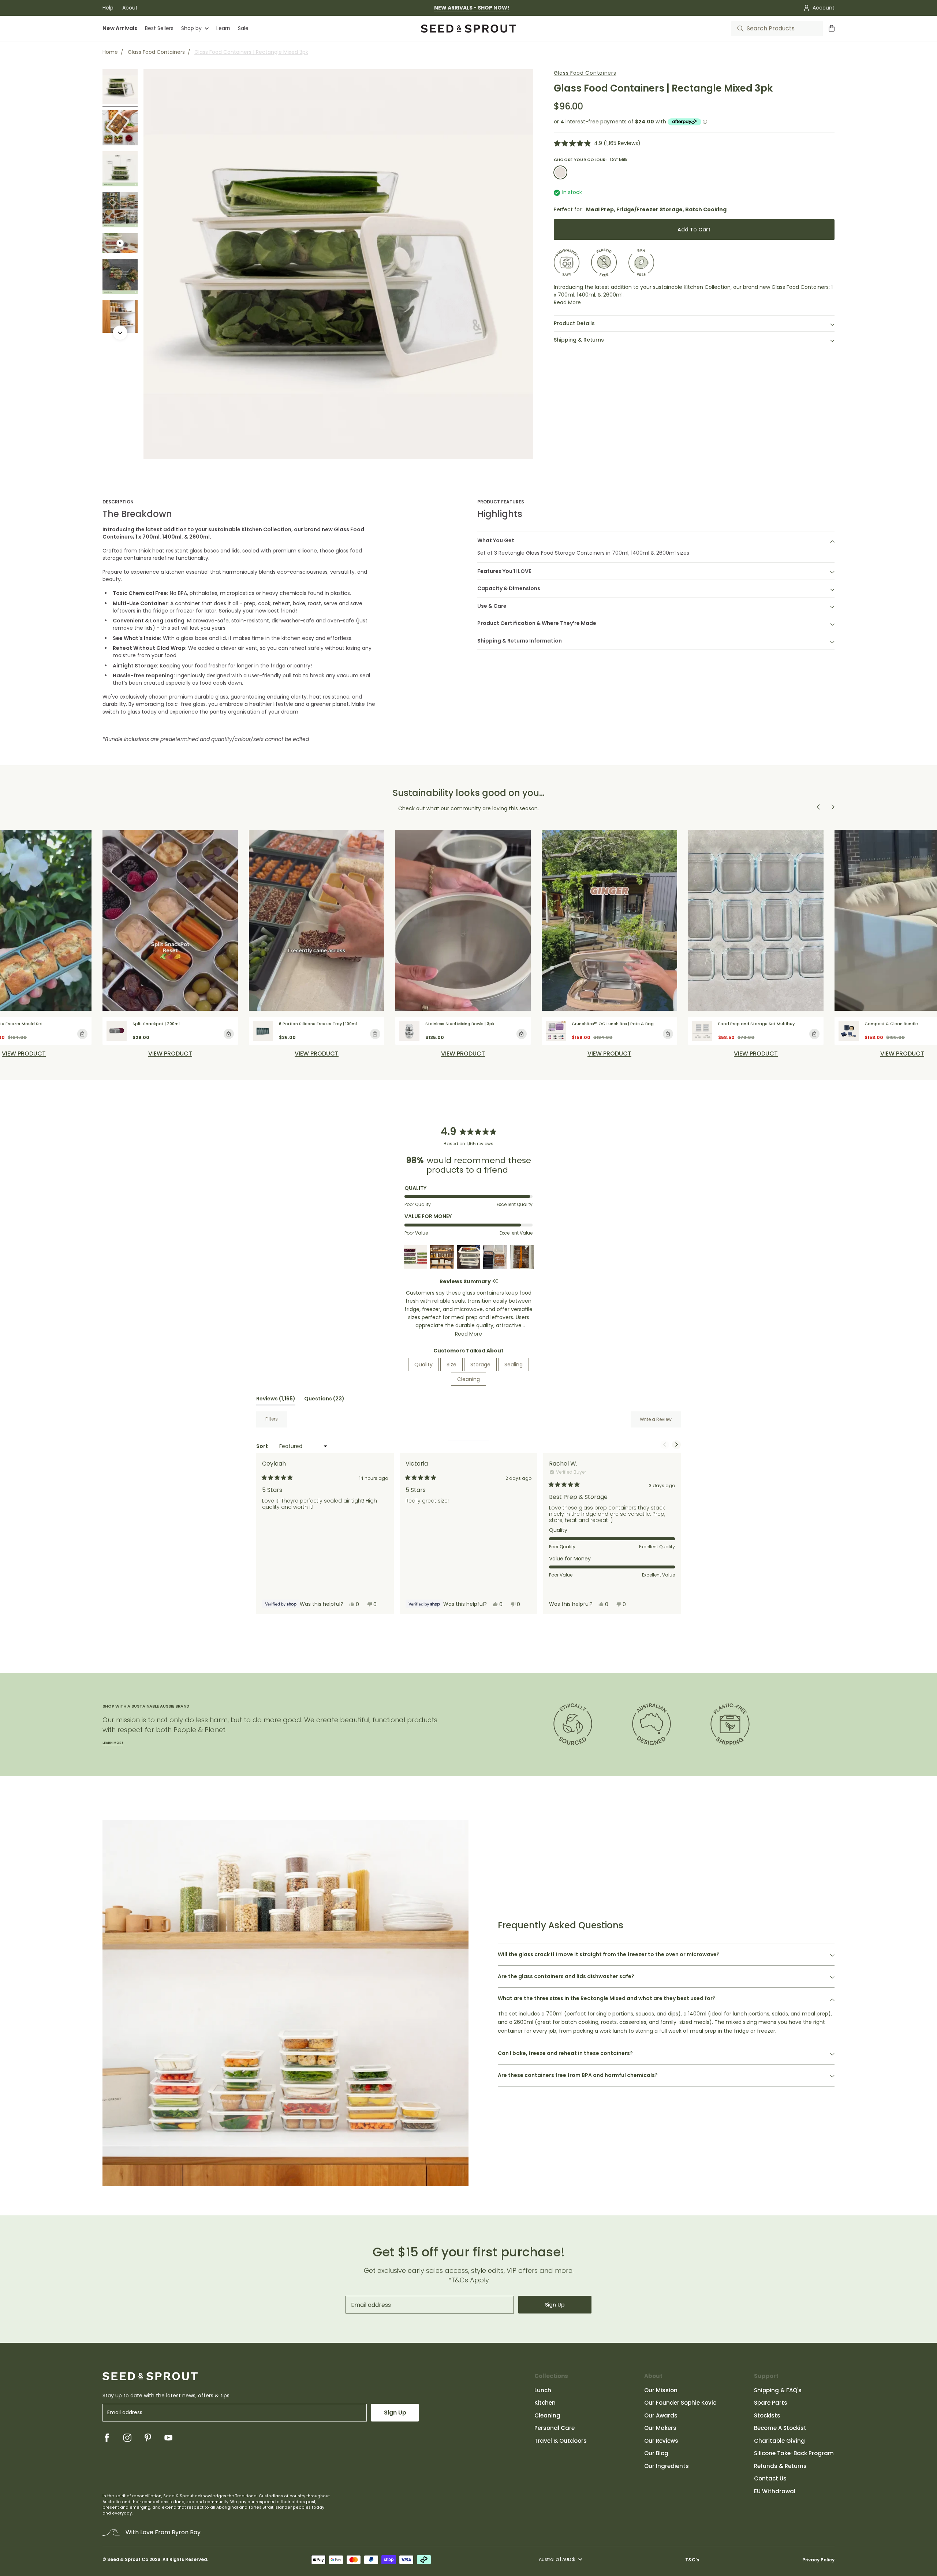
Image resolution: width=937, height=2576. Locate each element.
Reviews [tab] (276, 1400)
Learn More (113, 1743)
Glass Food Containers (156, 52)
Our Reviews (661, 2441)
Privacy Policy (818, 2560)
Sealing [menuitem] (514, 1365)
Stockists (767, 2415)
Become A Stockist (780, 2428)
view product (170, 1054)
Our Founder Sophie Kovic (680, 2403)
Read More (567, 302)
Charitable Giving (779, 2441)
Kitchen (545, 2403)
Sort (263, 1446)
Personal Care (555, 2428)
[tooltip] (495, 1282)
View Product (24, 1054)
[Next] (120, 333)
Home (110, 52)
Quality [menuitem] (423, 1365)
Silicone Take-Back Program (794, 2453)
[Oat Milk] (560, 172)
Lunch (543, 2390)
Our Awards (661, 2415)
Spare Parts (771, 2403)
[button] (597, 143)
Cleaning (547, 2415)
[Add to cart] (82, 1034)
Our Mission (661, 2390)
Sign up (555, 2305)
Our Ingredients (667, 2466)
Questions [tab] (324, 1400)
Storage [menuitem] (480, 1365)
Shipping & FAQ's (778, 2390)
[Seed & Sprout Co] (468, 29)
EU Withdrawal (775, 2491)
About (130, 8)
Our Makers (660, 2428)
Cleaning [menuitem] (468, 1379)
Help (108, 8)
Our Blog (656, 2453)
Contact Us (770, 2478)
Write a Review (660, 1422)
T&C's (692, 2560)
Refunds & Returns (780, 2466)
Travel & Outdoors (561, 2441)
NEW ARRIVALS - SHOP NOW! (472, 8)
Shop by (191, 28)
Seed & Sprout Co (128, 2560)
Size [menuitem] (451, 1365)
